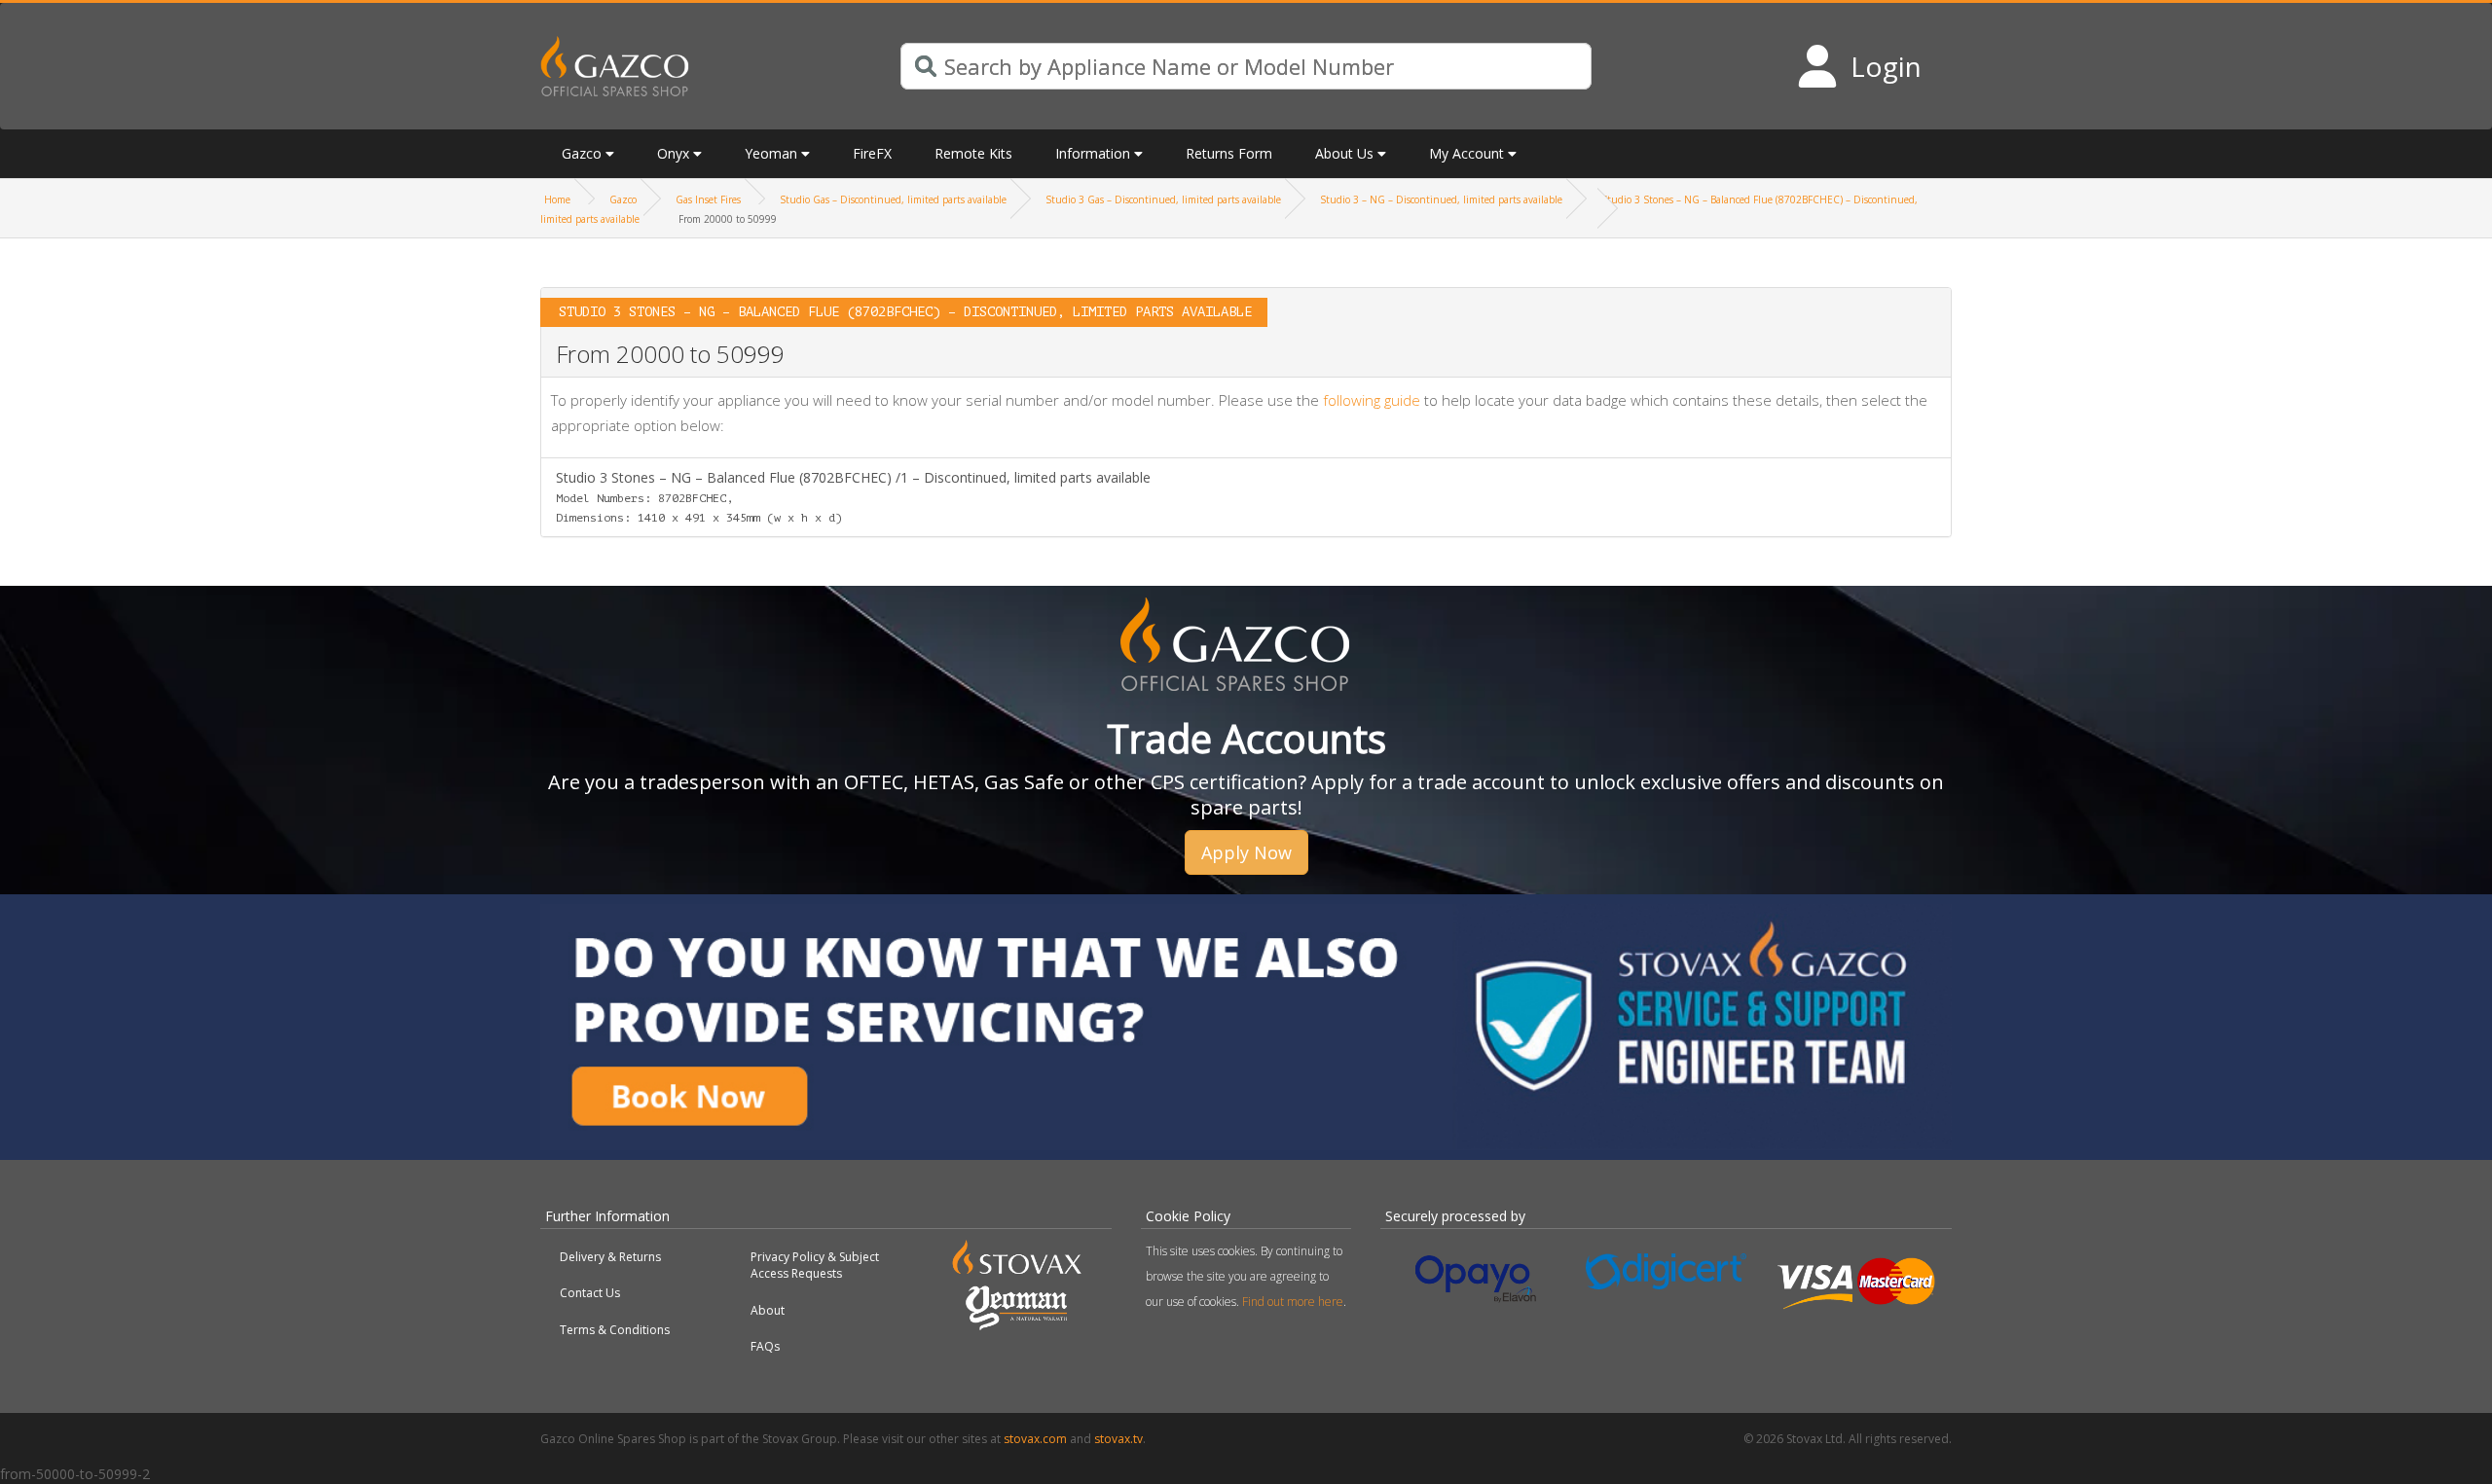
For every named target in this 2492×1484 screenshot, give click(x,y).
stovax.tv (1118, 1439)
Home (557, 199)
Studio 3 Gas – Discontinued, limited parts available (1163, 199)
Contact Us (590, 1293)
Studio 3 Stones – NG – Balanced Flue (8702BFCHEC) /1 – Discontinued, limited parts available (853, 496)
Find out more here (1293, 1302)
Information (1093, 153)
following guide (1372, 400)
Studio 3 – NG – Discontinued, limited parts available (1441, 199)
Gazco (623, 199)
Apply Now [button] (1246, 852)
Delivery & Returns (610, 1257)
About (768, 1310)
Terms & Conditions (615, 1330)
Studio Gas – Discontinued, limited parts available (893, 199)
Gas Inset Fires (708, 199)
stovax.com (1035, 1439)
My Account (1466, 153)
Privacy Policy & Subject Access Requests (815, 1265)
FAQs (765, 1346)
